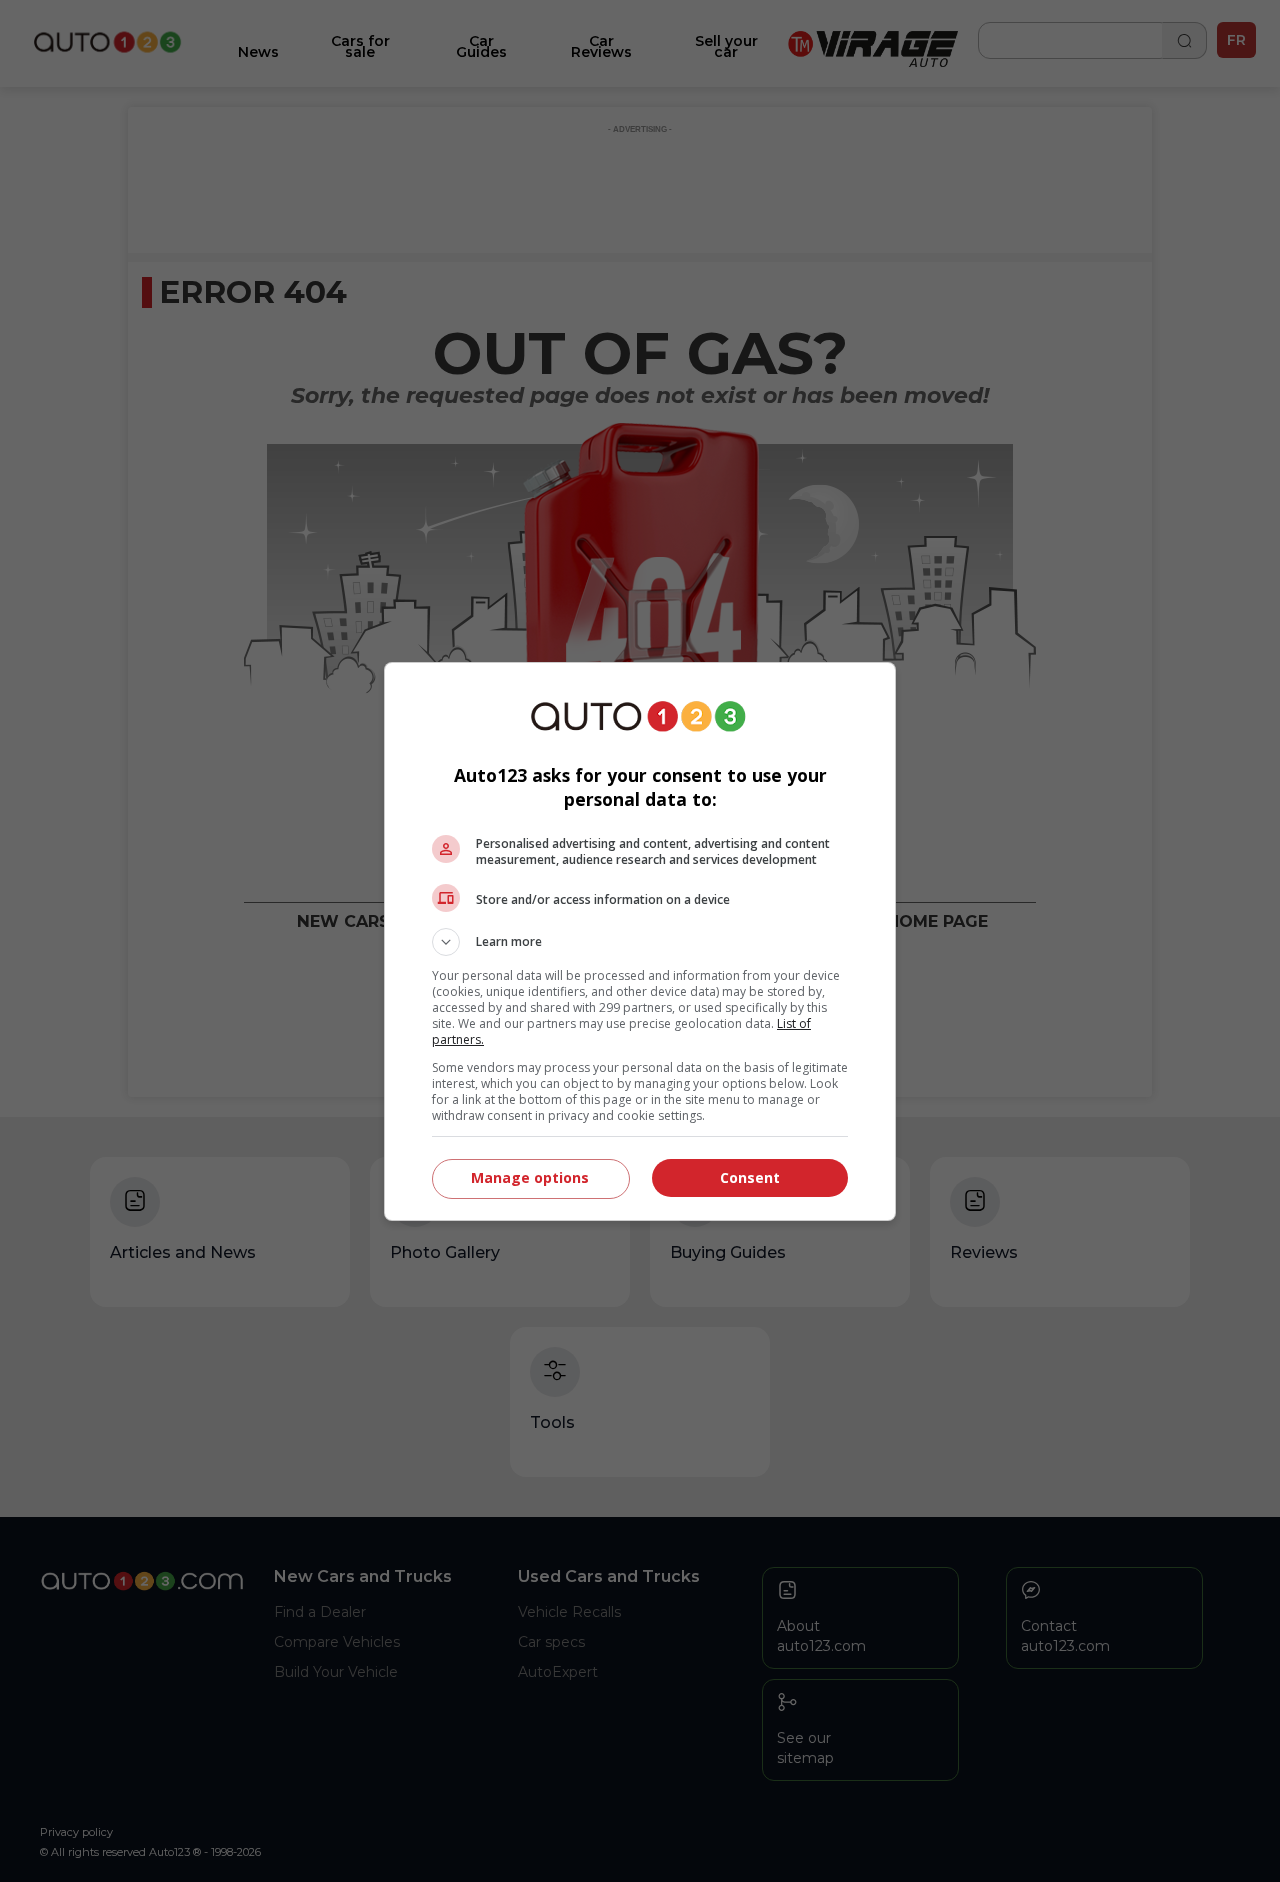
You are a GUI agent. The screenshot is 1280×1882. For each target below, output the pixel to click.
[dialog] (640, 941)
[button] (640, 942)
